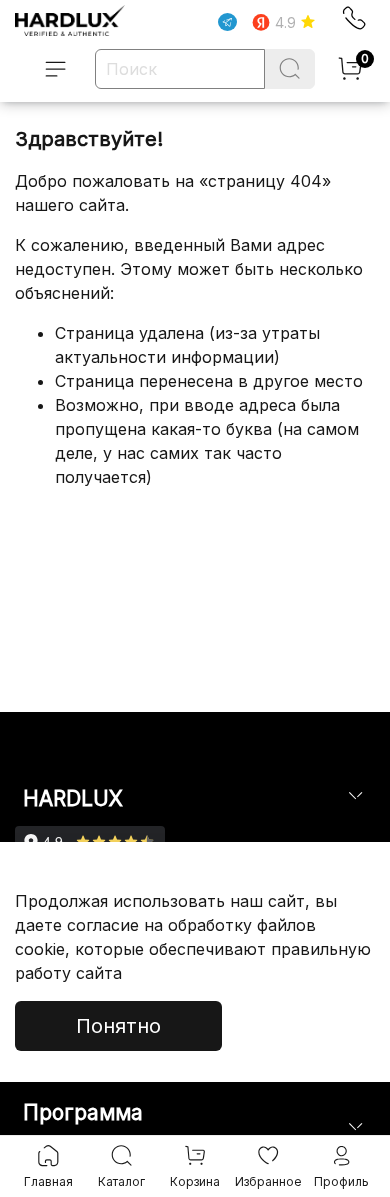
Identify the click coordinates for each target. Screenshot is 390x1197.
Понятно (118, 1026)
